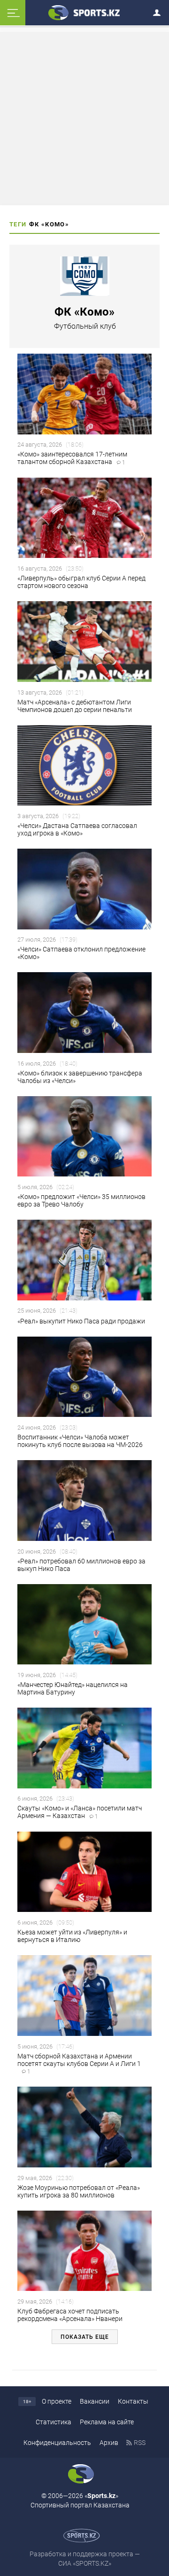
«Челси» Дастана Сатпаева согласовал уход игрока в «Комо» (77, 829)
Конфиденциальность (57, 2443)
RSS (140, 2443)
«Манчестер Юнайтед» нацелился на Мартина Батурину (73, 1688)
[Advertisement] (86, 118)
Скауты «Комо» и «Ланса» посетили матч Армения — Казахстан (80, 1812)
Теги (18, 224)
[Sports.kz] (84, 12)
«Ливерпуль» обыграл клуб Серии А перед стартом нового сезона (81, 582)
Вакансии (95, 2401)
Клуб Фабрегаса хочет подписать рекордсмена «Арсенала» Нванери (70, 2315)
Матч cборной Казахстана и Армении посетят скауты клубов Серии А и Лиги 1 (79, 2064)
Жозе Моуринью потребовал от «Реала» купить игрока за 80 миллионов (79, 2191)
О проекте (57, 2401)
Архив (109, 2443)
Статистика (54, 2422)
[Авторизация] (160, 11)
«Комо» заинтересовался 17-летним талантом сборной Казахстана (72, 458)
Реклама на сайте (107, 2422)
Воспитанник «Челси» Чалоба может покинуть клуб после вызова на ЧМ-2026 (80, 1441)
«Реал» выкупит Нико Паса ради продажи (82, 1321)
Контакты (133, 2401)
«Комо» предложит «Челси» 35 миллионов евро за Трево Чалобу (81, 1200)
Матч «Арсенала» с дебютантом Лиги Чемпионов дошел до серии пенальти (75, 706)
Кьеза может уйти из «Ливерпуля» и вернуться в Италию (72, 1936)
